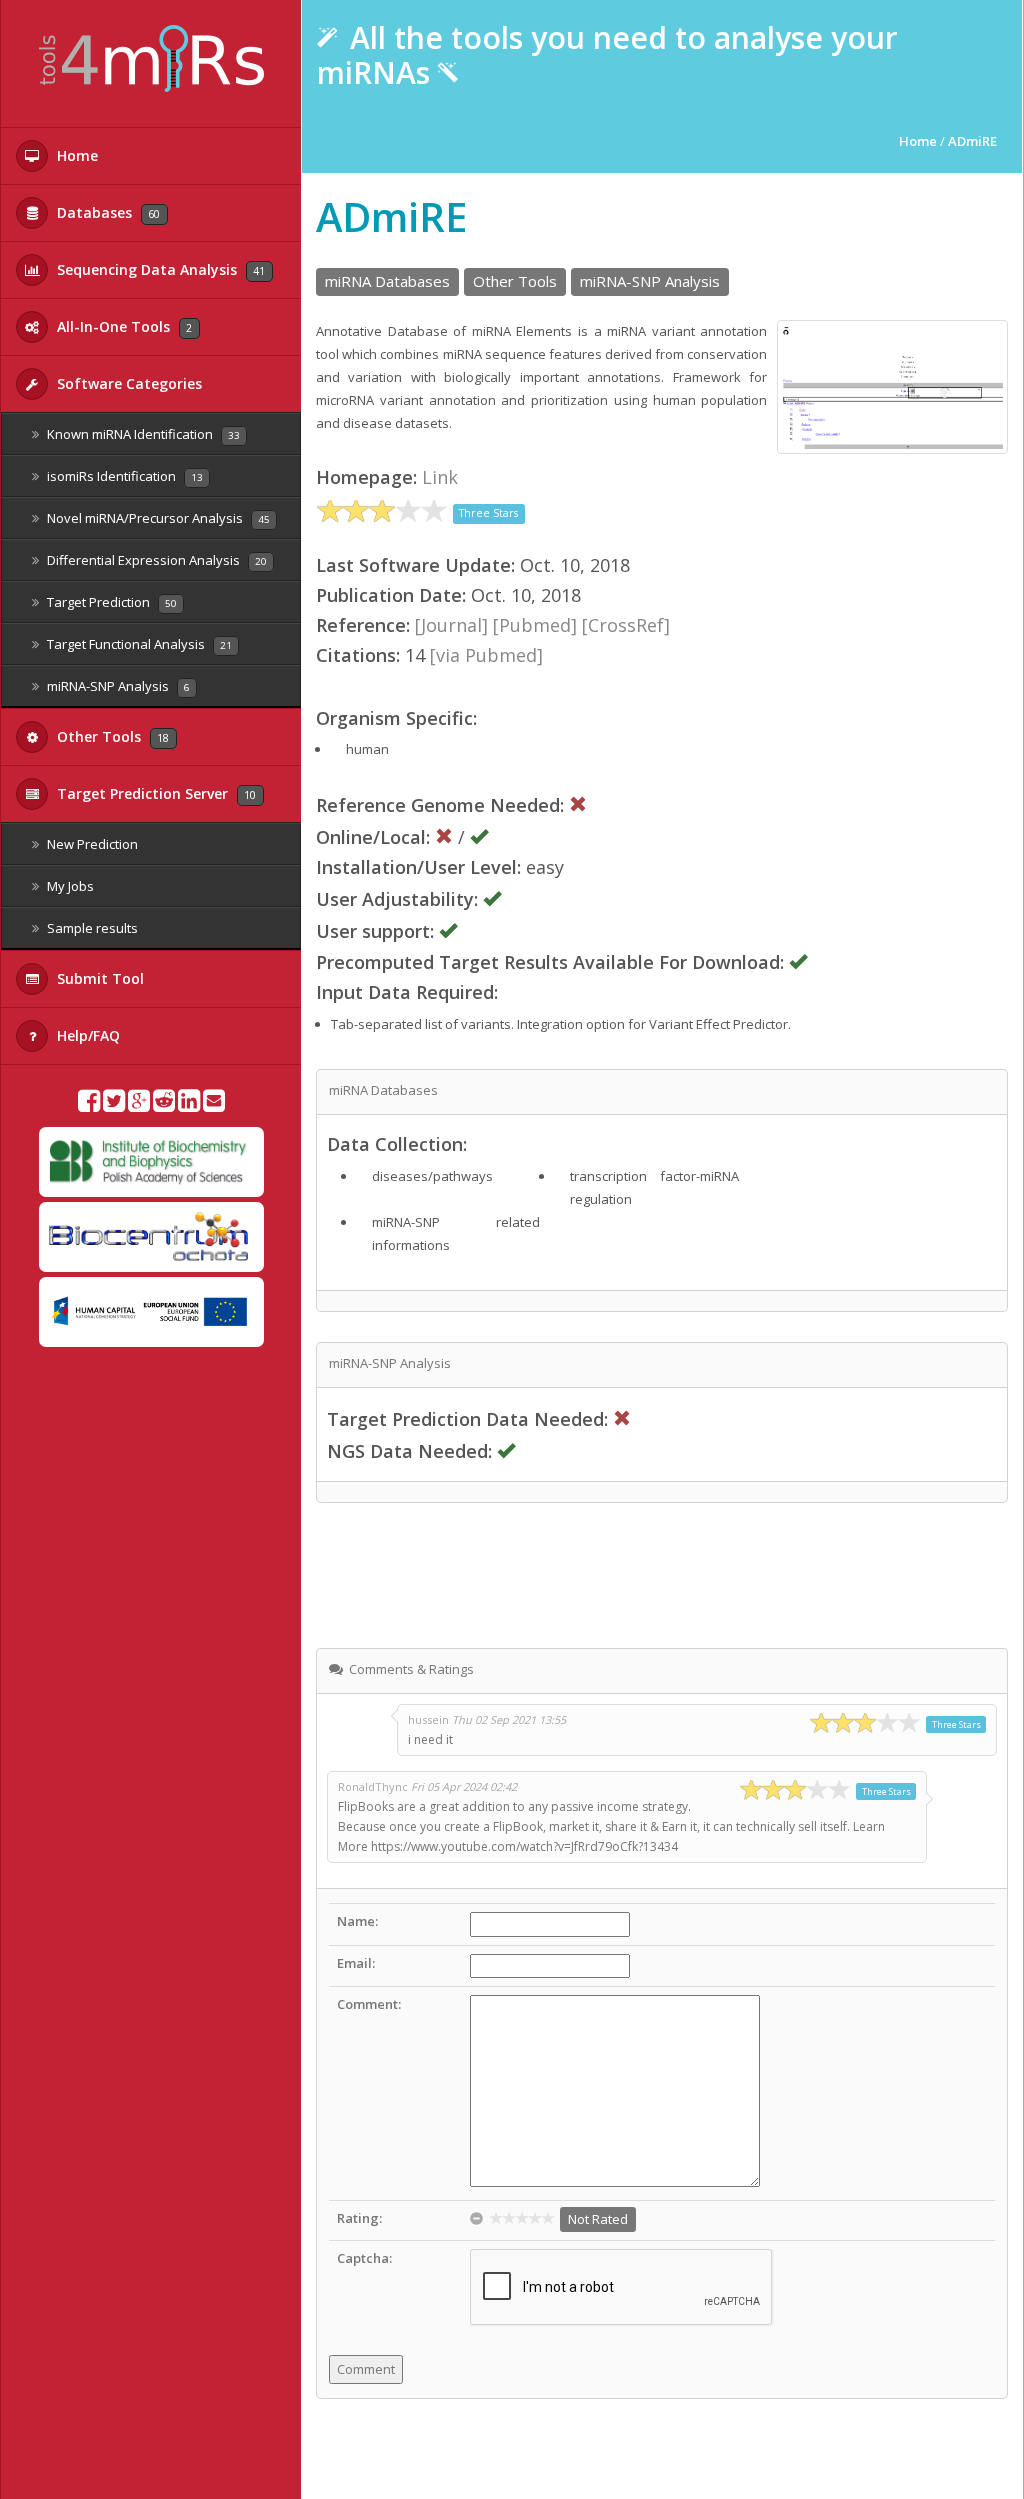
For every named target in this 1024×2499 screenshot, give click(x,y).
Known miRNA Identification (142, 434)
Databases (106, 212)
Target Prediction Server (154, 793)
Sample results (91, 928)
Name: (357, 1921)
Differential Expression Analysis (155, 560)
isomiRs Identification (123, 476)
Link (440, 477)
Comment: (369, 2004)
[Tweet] (114, 1105)
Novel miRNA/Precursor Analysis (157, 518)
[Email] (214, 1105)
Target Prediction (110, 602)
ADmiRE (972, 141)
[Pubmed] (535, 625)
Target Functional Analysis (138, 644)
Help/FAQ (86, 1035)
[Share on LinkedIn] (189, 1105)
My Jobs (69, 886)
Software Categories (127, 383)
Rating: (359, 2218)
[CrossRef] (626, 625)
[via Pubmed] (486, 655)
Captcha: (364, 2258)
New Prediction (91, 844)
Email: (356, 1963)
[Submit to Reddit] (164, 1105)
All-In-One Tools (122, 326)
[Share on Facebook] (89, 1105)
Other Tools (111, 736)
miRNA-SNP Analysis (117, 686)
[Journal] (451, 625)
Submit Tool (98, 978)
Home (75, 155)
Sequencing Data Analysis (159, 269)
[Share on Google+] (139, 1105)
